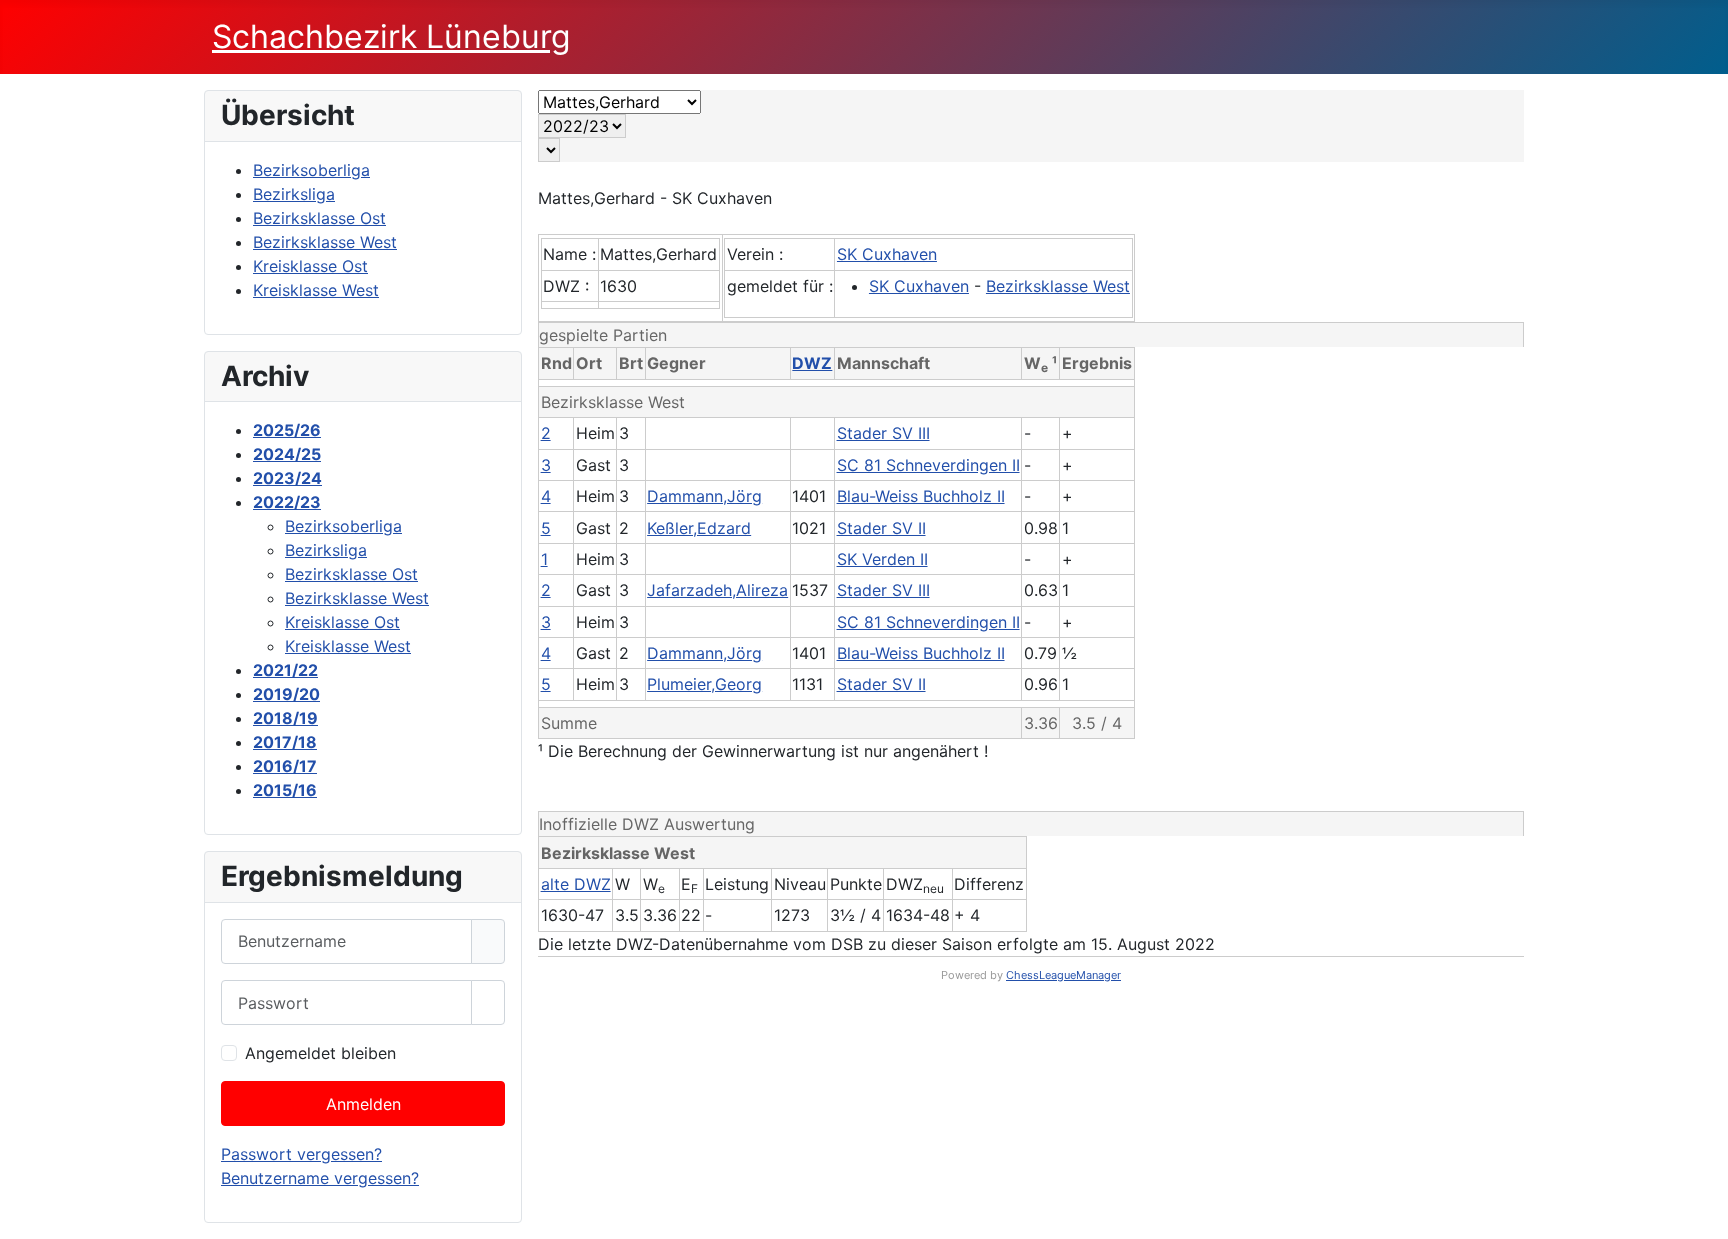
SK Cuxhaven (887, 254)
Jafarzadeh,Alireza (717, 590)
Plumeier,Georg (704, 684)
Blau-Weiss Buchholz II (921, 496)
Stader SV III (883, 433)
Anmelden (363, 1104)
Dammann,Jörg (704, 496)
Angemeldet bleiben (320, 1053)
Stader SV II (881, 528)
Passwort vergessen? (301, 1154)
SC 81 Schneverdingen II (928, 465)
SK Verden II (882, 559)
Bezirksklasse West (1058, 286)
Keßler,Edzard (699, 528)
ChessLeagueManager (1063, 975)
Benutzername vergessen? (320, 1178)
